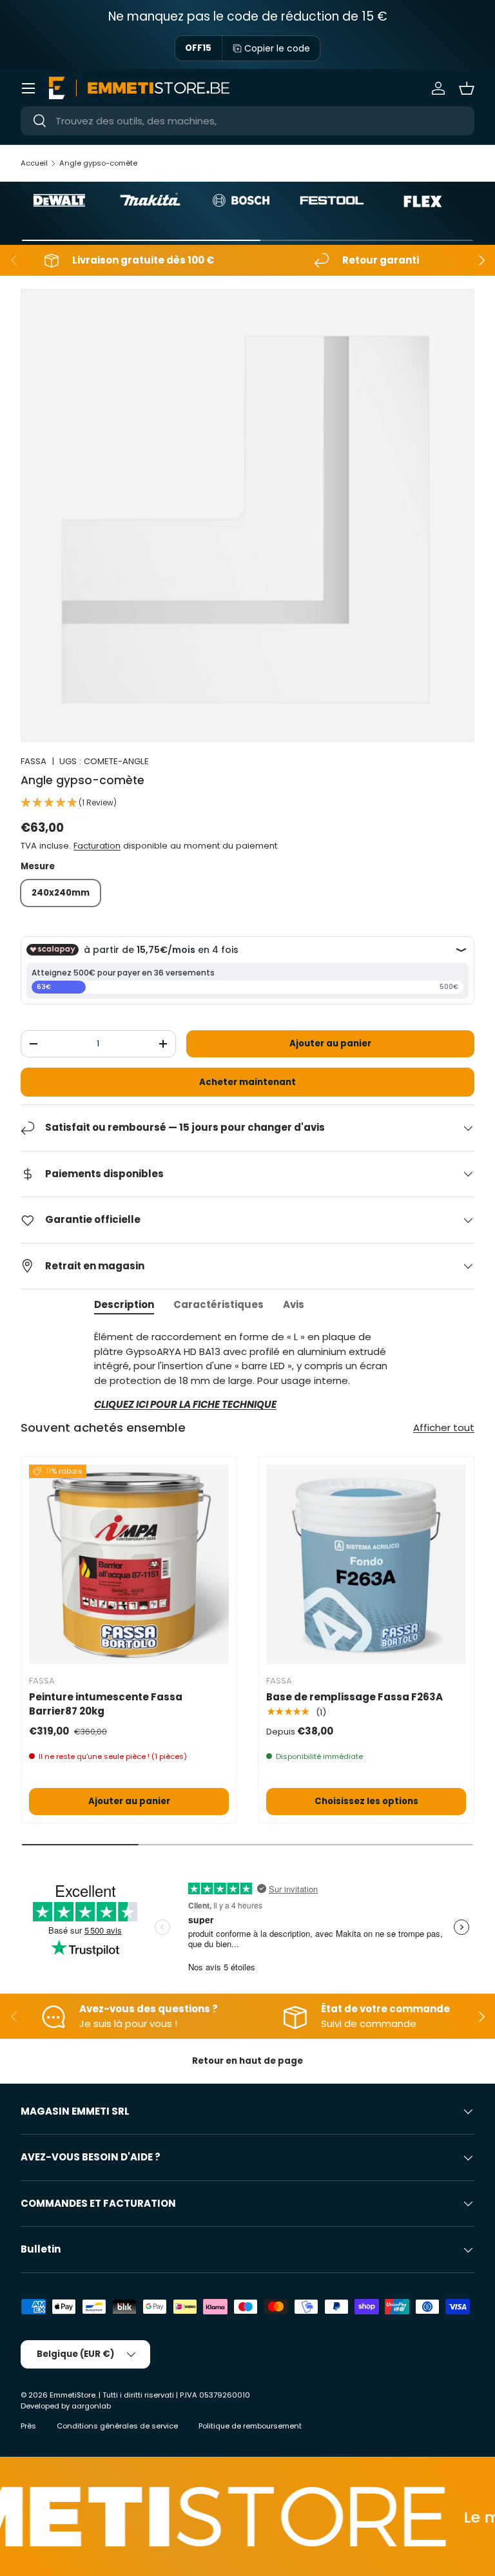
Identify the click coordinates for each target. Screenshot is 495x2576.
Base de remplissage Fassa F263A (354, 1697)
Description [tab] (124, 1304)
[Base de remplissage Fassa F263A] (366, 1564)
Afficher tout (444, 1427)
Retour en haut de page (247, 2061)
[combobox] (247, 121)
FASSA (34, 761)
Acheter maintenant (247, 1082)
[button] (467, 88)
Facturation (97, 846)
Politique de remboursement (250, 2426)
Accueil (34, 163)
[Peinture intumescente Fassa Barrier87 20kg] (129, 1564)
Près (28, 2426)
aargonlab (91, 2406)
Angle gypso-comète (98, 163)
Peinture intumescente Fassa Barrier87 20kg (106, 1704)
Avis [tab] (294, 1304)
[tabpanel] (247, 1371)
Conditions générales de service (117, 2426)
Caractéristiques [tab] (218, 1304)
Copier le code (277, 48)
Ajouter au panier (330, 1043)
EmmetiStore (73, 2395)
